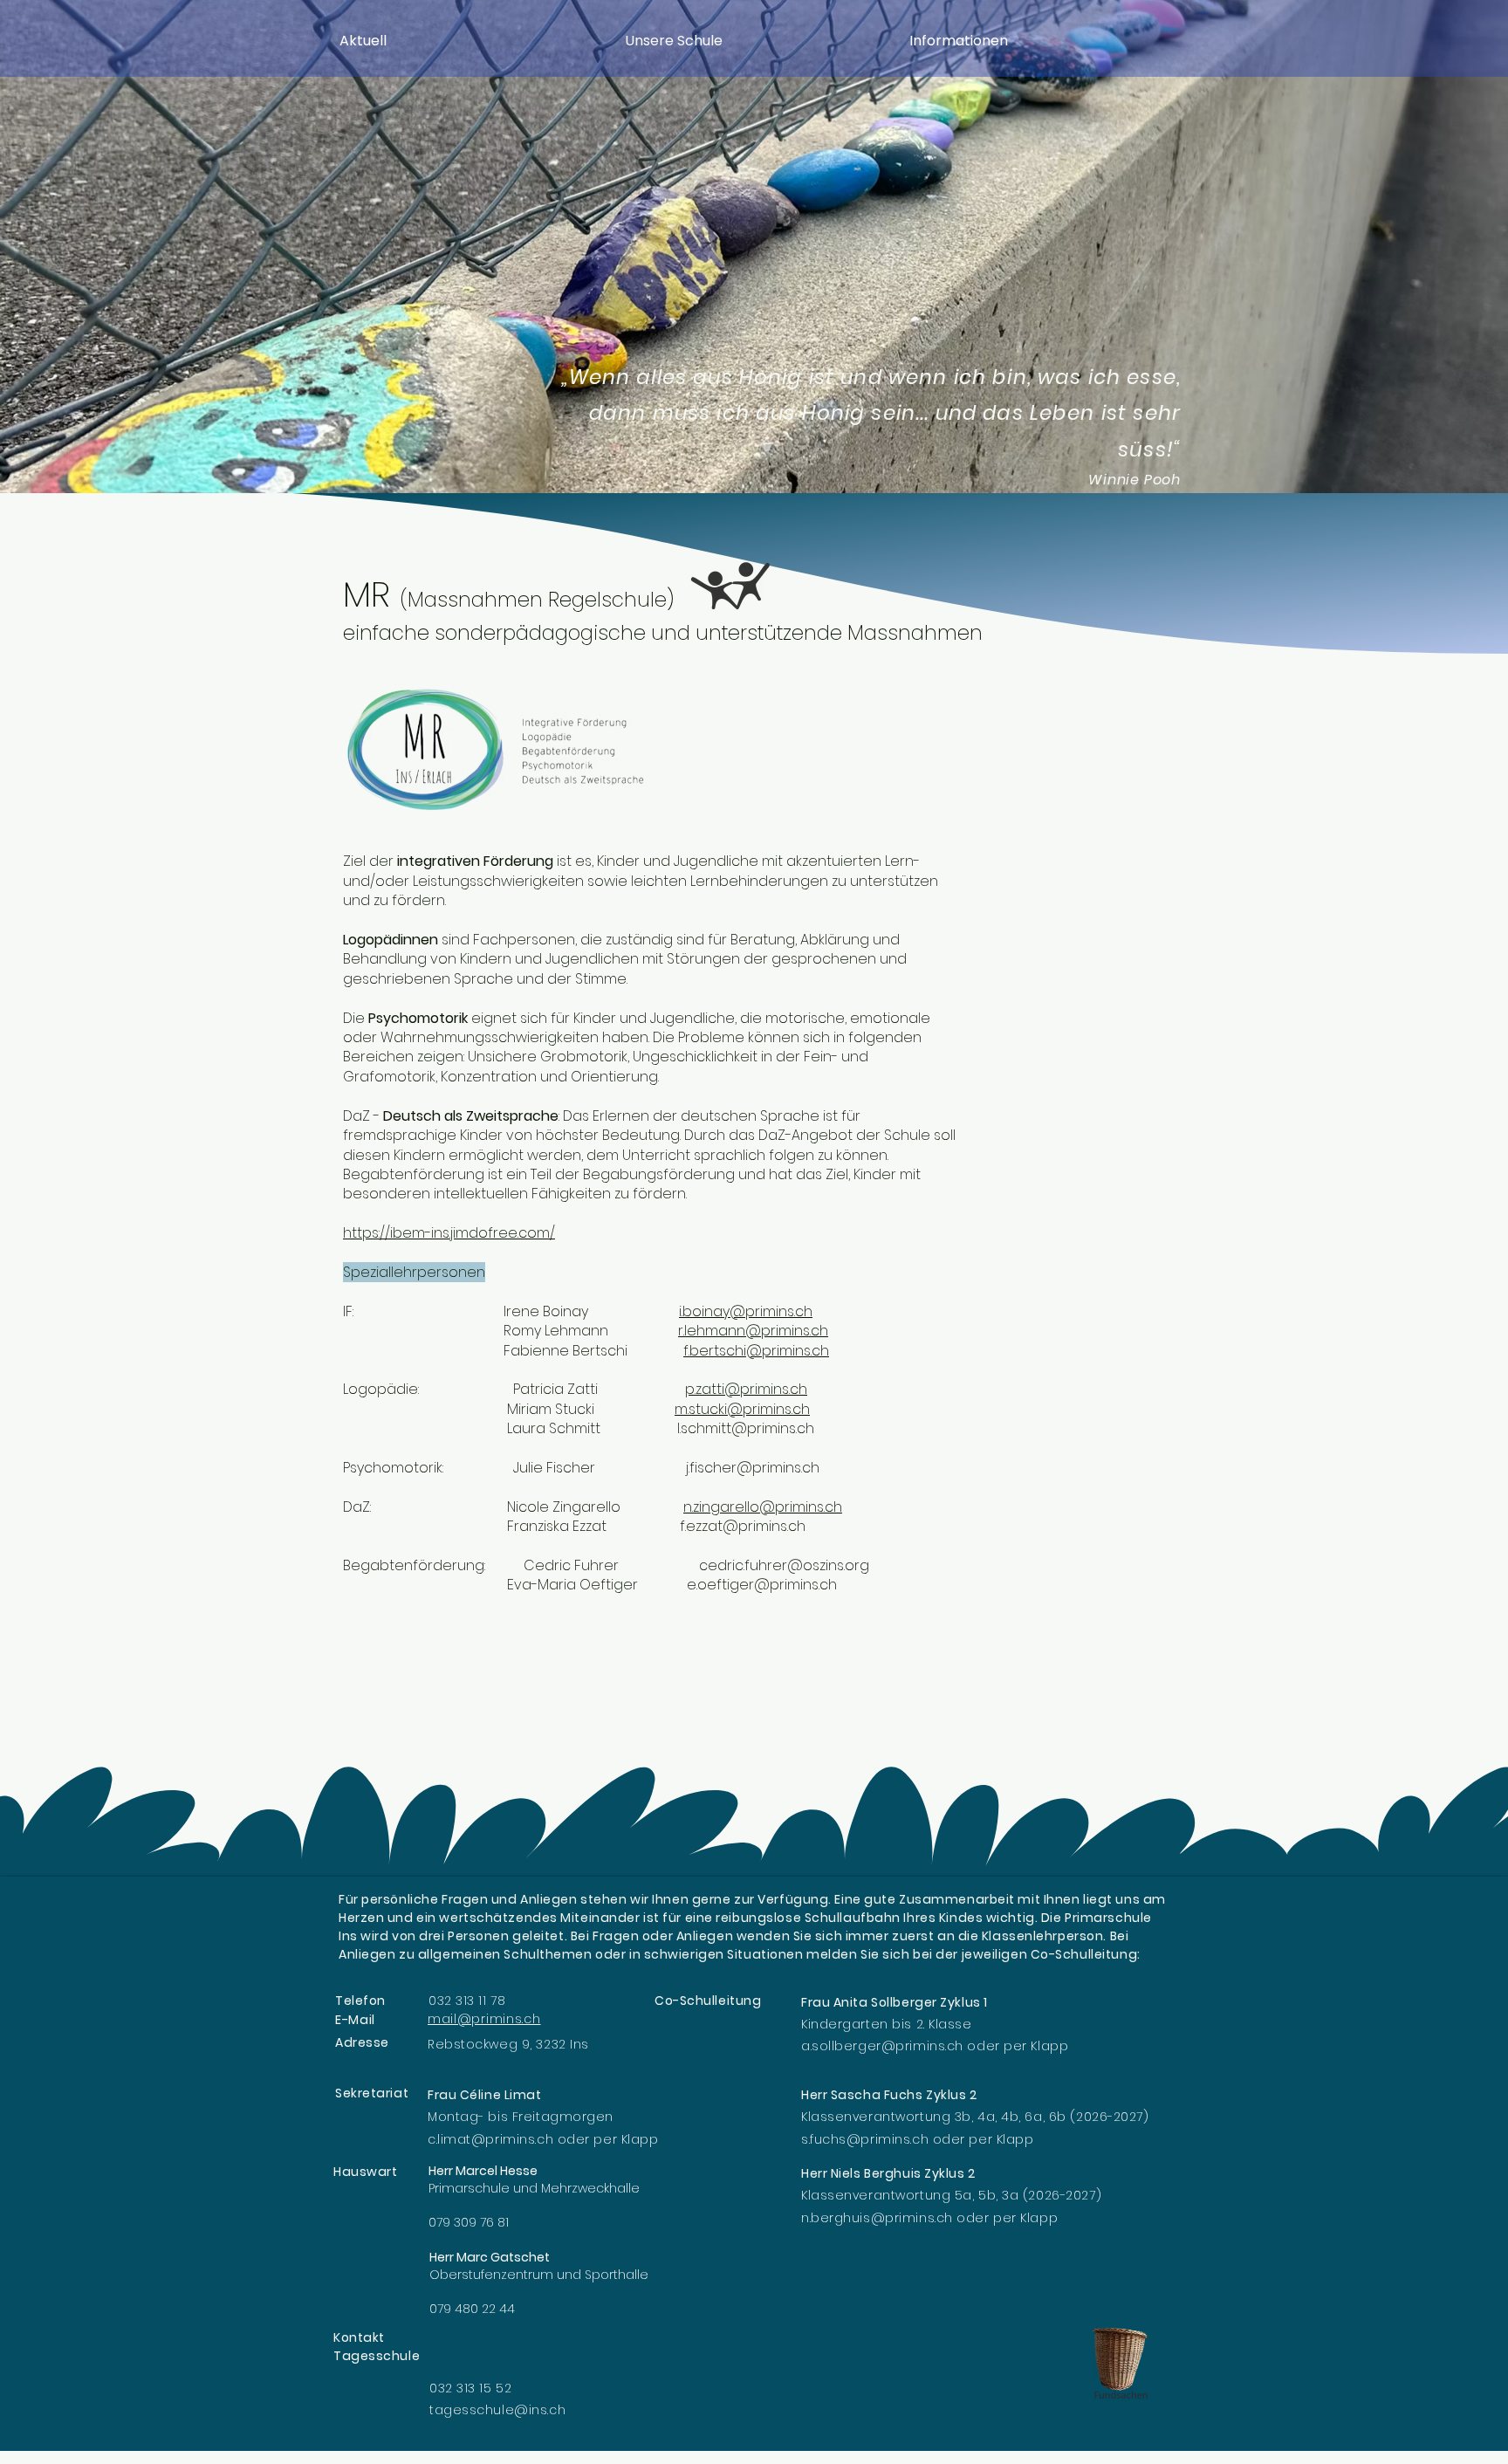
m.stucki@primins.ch (742, 1409)
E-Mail (355, 2020)
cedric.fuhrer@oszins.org (784, 1565)
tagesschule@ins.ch (497, 2410)
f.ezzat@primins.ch (743, 1526)
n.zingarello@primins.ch (763, 1507)
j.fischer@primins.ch (753, 1468)
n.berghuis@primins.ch (877, 2218)
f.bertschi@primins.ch (756, 1351)
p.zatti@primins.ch (746, 1389)
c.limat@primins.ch (490, 2139)
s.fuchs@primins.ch (865, 2139)
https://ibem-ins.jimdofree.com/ (449, 1233)
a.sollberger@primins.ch (882, 2046)
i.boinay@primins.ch (746, 1311)
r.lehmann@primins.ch (753, 1331)
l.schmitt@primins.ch (746, 1428)
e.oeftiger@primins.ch (762, 1585)
